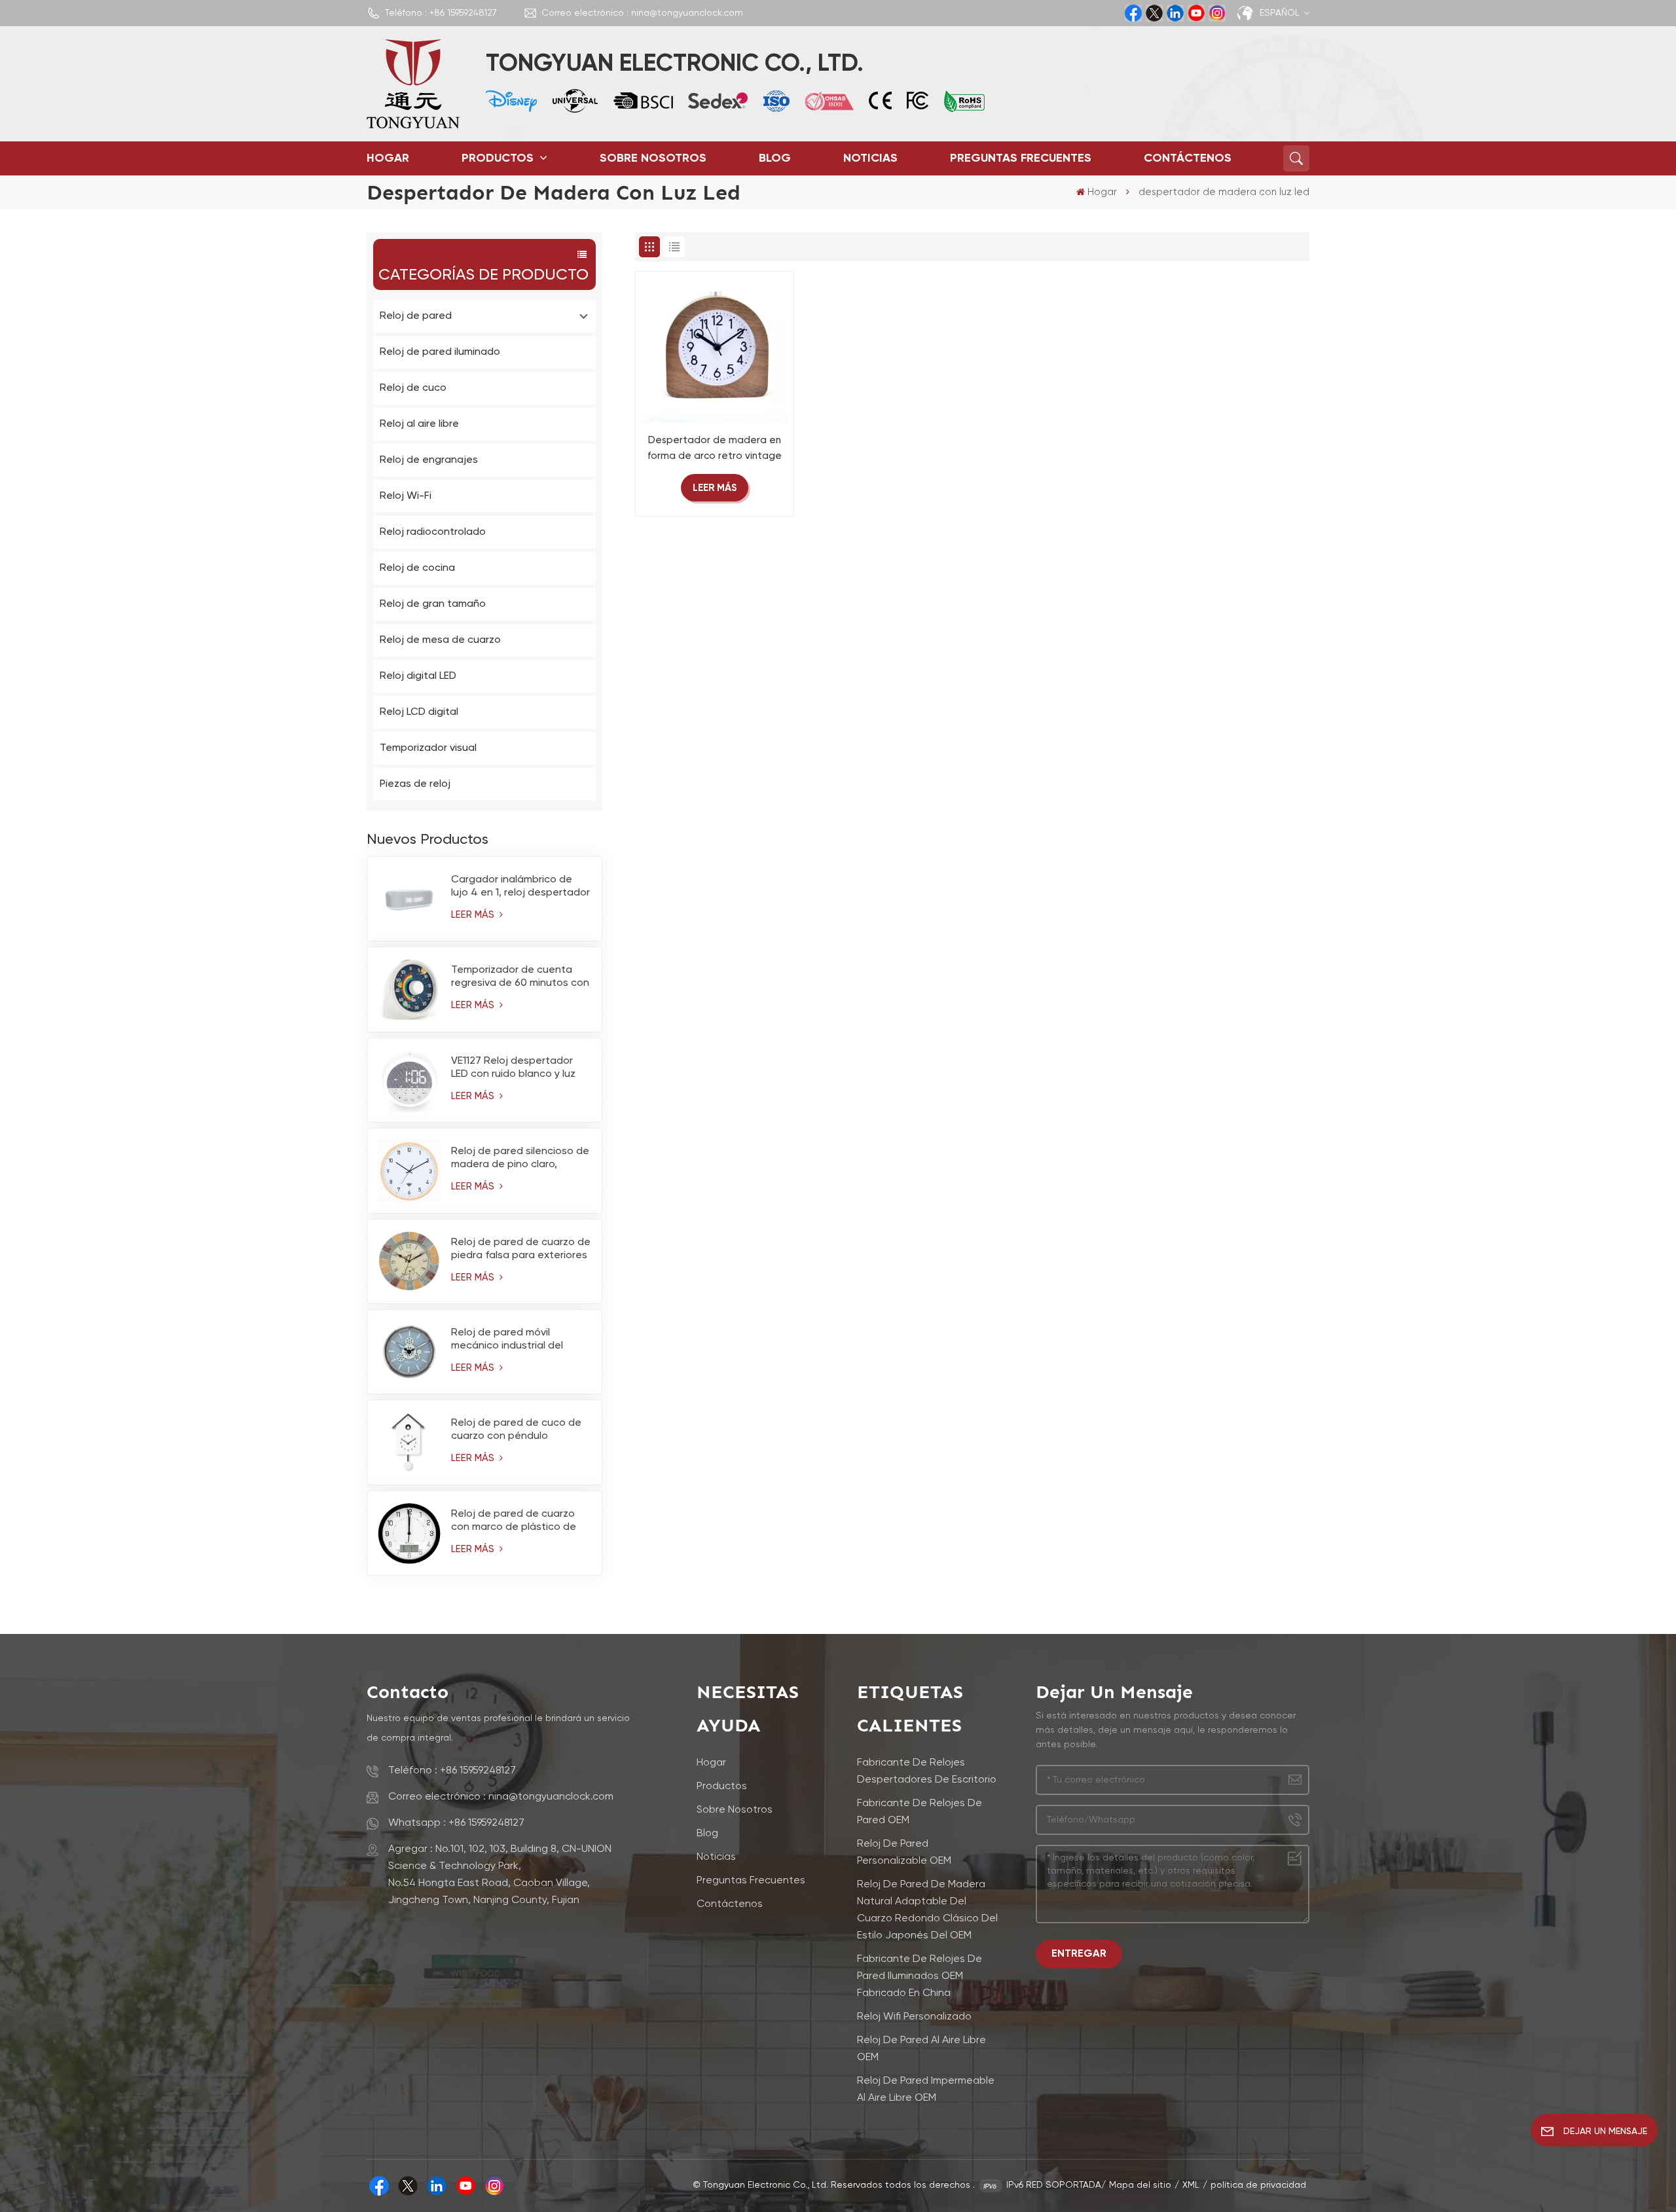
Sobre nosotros (653, 158)
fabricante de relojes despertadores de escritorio (927, 1771)
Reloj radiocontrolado (433, 532)
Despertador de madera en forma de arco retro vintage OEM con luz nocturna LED (715, 450)
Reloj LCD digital (419, 712)
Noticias (870, 158)
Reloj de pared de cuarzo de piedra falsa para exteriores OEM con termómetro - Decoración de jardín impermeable (521, 1250)
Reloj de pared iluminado (440, 352)
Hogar (388, 158)
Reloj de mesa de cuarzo (440, 640)
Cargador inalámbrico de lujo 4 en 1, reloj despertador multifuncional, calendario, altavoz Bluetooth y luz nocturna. (520, 887)
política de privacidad (1258, 2185)
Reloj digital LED (418, 676)
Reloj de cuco (413, 388)
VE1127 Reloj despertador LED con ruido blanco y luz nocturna (513, 1068)
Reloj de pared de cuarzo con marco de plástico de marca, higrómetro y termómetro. (514, 1521)
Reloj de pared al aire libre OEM (921, 2049)
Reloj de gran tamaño (433, 604)
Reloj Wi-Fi (406, 496)
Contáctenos (1188, 158)
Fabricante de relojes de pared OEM (920, 1812)
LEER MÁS (474, 915)
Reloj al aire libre (419, 424)
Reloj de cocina (417, 568)
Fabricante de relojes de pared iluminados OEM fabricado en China (920, 1976)
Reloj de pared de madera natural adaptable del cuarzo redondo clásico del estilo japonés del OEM (927, 1910)
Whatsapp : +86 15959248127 (456, 1823)
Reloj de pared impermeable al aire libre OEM (926, 2090)
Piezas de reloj (415, 784)
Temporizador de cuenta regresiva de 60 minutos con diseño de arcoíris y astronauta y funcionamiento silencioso (520, 977)
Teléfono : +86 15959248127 (441, 13)
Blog (775, 158)
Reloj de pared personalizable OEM (904, 1853)
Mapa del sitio (1140, 2185)
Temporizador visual (428, 748)
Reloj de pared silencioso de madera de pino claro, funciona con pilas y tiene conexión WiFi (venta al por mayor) (520, 1159)
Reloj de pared (416, 316)
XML (1191, 2185)
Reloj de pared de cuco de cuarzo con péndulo (516, 1430)
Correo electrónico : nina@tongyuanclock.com (642, 13)
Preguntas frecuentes (1021, 158)
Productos (499, 158)
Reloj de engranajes (429, 460)
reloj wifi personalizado (914, 2017)
